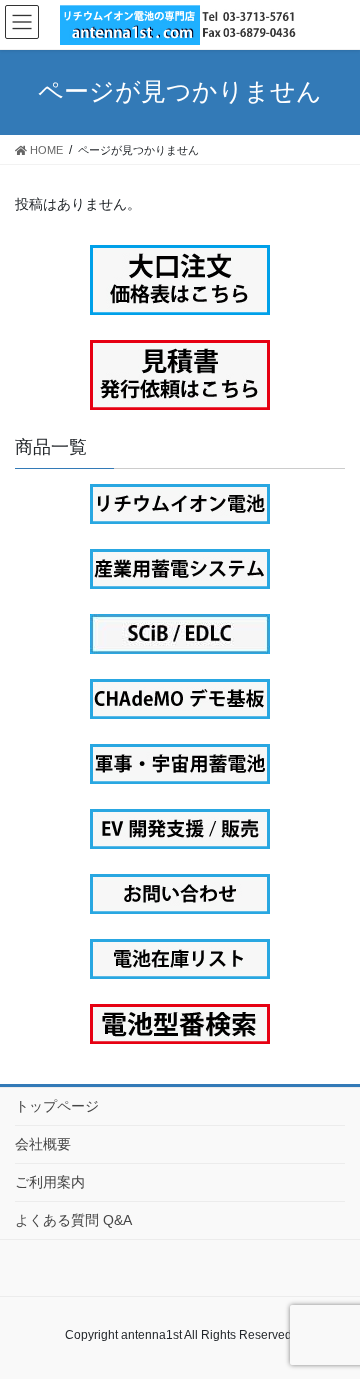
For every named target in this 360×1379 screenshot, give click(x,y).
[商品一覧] (180, 504)
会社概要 (43, 1144)
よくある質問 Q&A (73, 1220)
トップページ (57, 1106)
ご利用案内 (50, 1182)
